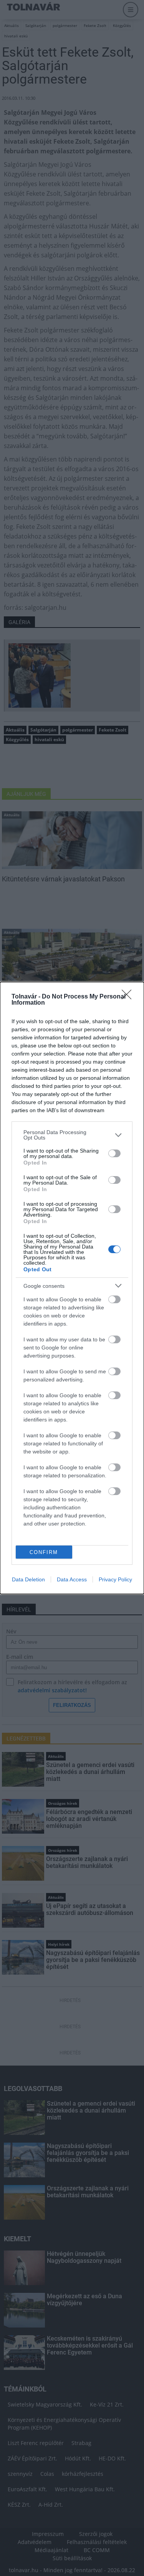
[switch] (114, 1153)
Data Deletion (28, 1579)
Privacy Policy (115, 1579)
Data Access (72, 1579)
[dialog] (72, 1288)
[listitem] (72, 1135)
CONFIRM (44, 1552)
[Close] (129, 997)
